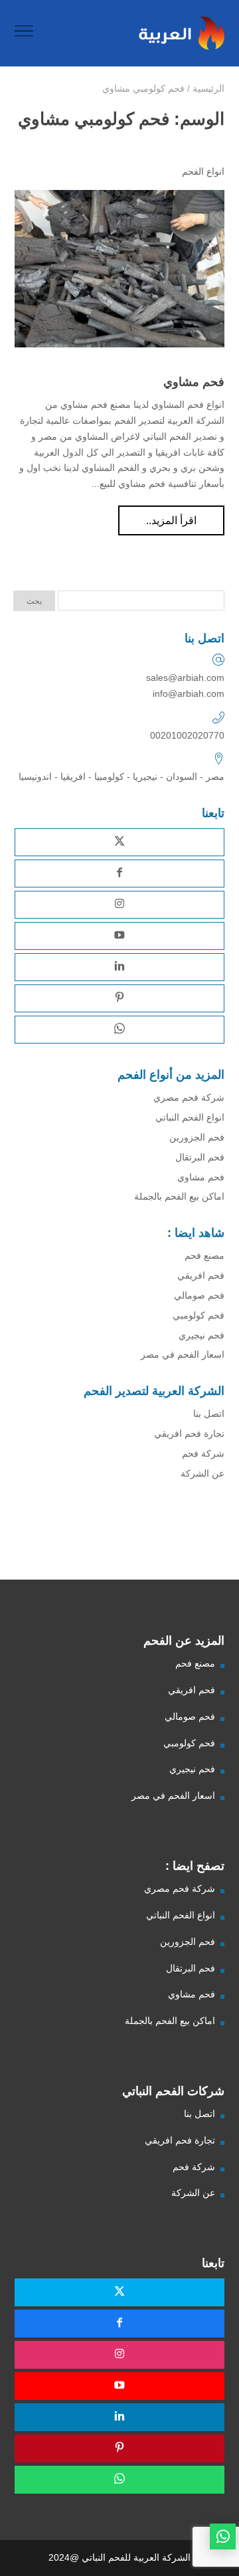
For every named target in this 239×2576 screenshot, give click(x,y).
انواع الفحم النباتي (190, 1117)
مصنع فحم (204, 1255)
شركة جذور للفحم (199, 1551)
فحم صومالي (199, 1295)
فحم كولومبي (199, 1315)
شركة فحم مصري (189, 1097)
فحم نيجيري (201, 1335)
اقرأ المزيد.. (171, 520)
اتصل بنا (209, 1414)
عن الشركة (202, 1473)
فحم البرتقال (200, 1157)
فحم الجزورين (197, 1137)
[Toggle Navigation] (24, 33)
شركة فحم (203, 1453)
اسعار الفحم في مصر (183, 1354)
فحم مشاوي (194, 382)
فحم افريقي (201, 1275)
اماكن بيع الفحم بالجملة (179, 1196)
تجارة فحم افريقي (189, 1433)
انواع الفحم (203, 171)
